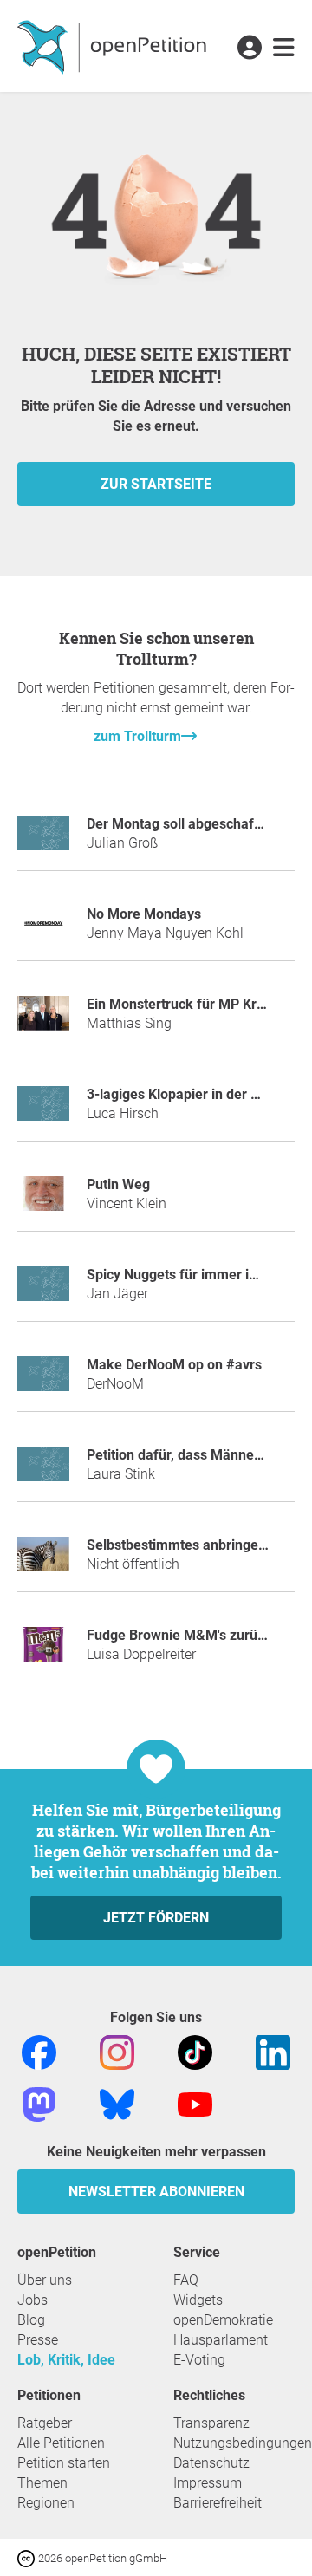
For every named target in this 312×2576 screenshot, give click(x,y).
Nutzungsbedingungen (243, 2443)
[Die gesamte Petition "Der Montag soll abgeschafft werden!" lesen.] (43, 840)
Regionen (46, 2503)
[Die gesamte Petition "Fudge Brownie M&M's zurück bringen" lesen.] (43, 1652)
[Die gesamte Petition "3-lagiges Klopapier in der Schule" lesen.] (43, 1111)
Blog (31, 2320)
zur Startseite (156, 484)
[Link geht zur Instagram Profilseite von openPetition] (117, 2052)
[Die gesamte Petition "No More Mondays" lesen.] (43, 930)
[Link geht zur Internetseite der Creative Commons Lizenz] (28, 2557)
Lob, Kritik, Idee (66, 2360)
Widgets (198, 2300)
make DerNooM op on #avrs (174, 1365)
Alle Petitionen (61, 2443)
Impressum (208, 2483)
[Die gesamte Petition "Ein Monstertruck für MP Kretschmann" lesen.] (43, 1021)
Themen (42, 2483)
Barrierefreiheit (218, 2503)
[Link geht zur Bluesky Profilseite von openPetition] (117, 2104)
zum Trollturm (137, 736)
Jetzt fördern (156, 1918)
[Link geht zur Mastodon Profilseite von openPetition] (39, 2104)
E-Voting (199, 2360)
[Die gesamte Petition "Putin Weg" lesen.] (43, 1201)
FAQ (186, 2280)
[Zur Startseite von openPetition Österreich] (114, 46)
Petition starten (64, 2463)
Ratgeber (45, 2423)
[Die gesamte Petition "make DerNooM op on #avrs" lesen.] (43, 1381)
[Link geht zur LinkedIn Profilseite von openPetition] (273, 2052)
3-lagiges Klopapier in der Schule (190, 1094)
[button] (249, 49)
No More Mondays (144, 914)
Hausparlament (221, 2340)
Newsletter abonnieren (156, 2192)
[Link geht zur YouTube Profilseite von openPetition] (195, 2104)
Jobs (32, 2300)
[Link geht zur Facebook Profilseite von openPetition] (39, 2052)
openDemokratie (223, 2320)
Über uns (45, 2280)
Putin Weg (118, 1184)
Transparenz (211, 2423)
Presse (38, 2340)
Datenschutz (211, 2463)
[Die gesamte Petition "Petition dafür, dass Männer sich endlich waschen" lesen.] (43, 1471)
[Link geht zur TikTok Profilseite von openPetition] (195, 2052)
